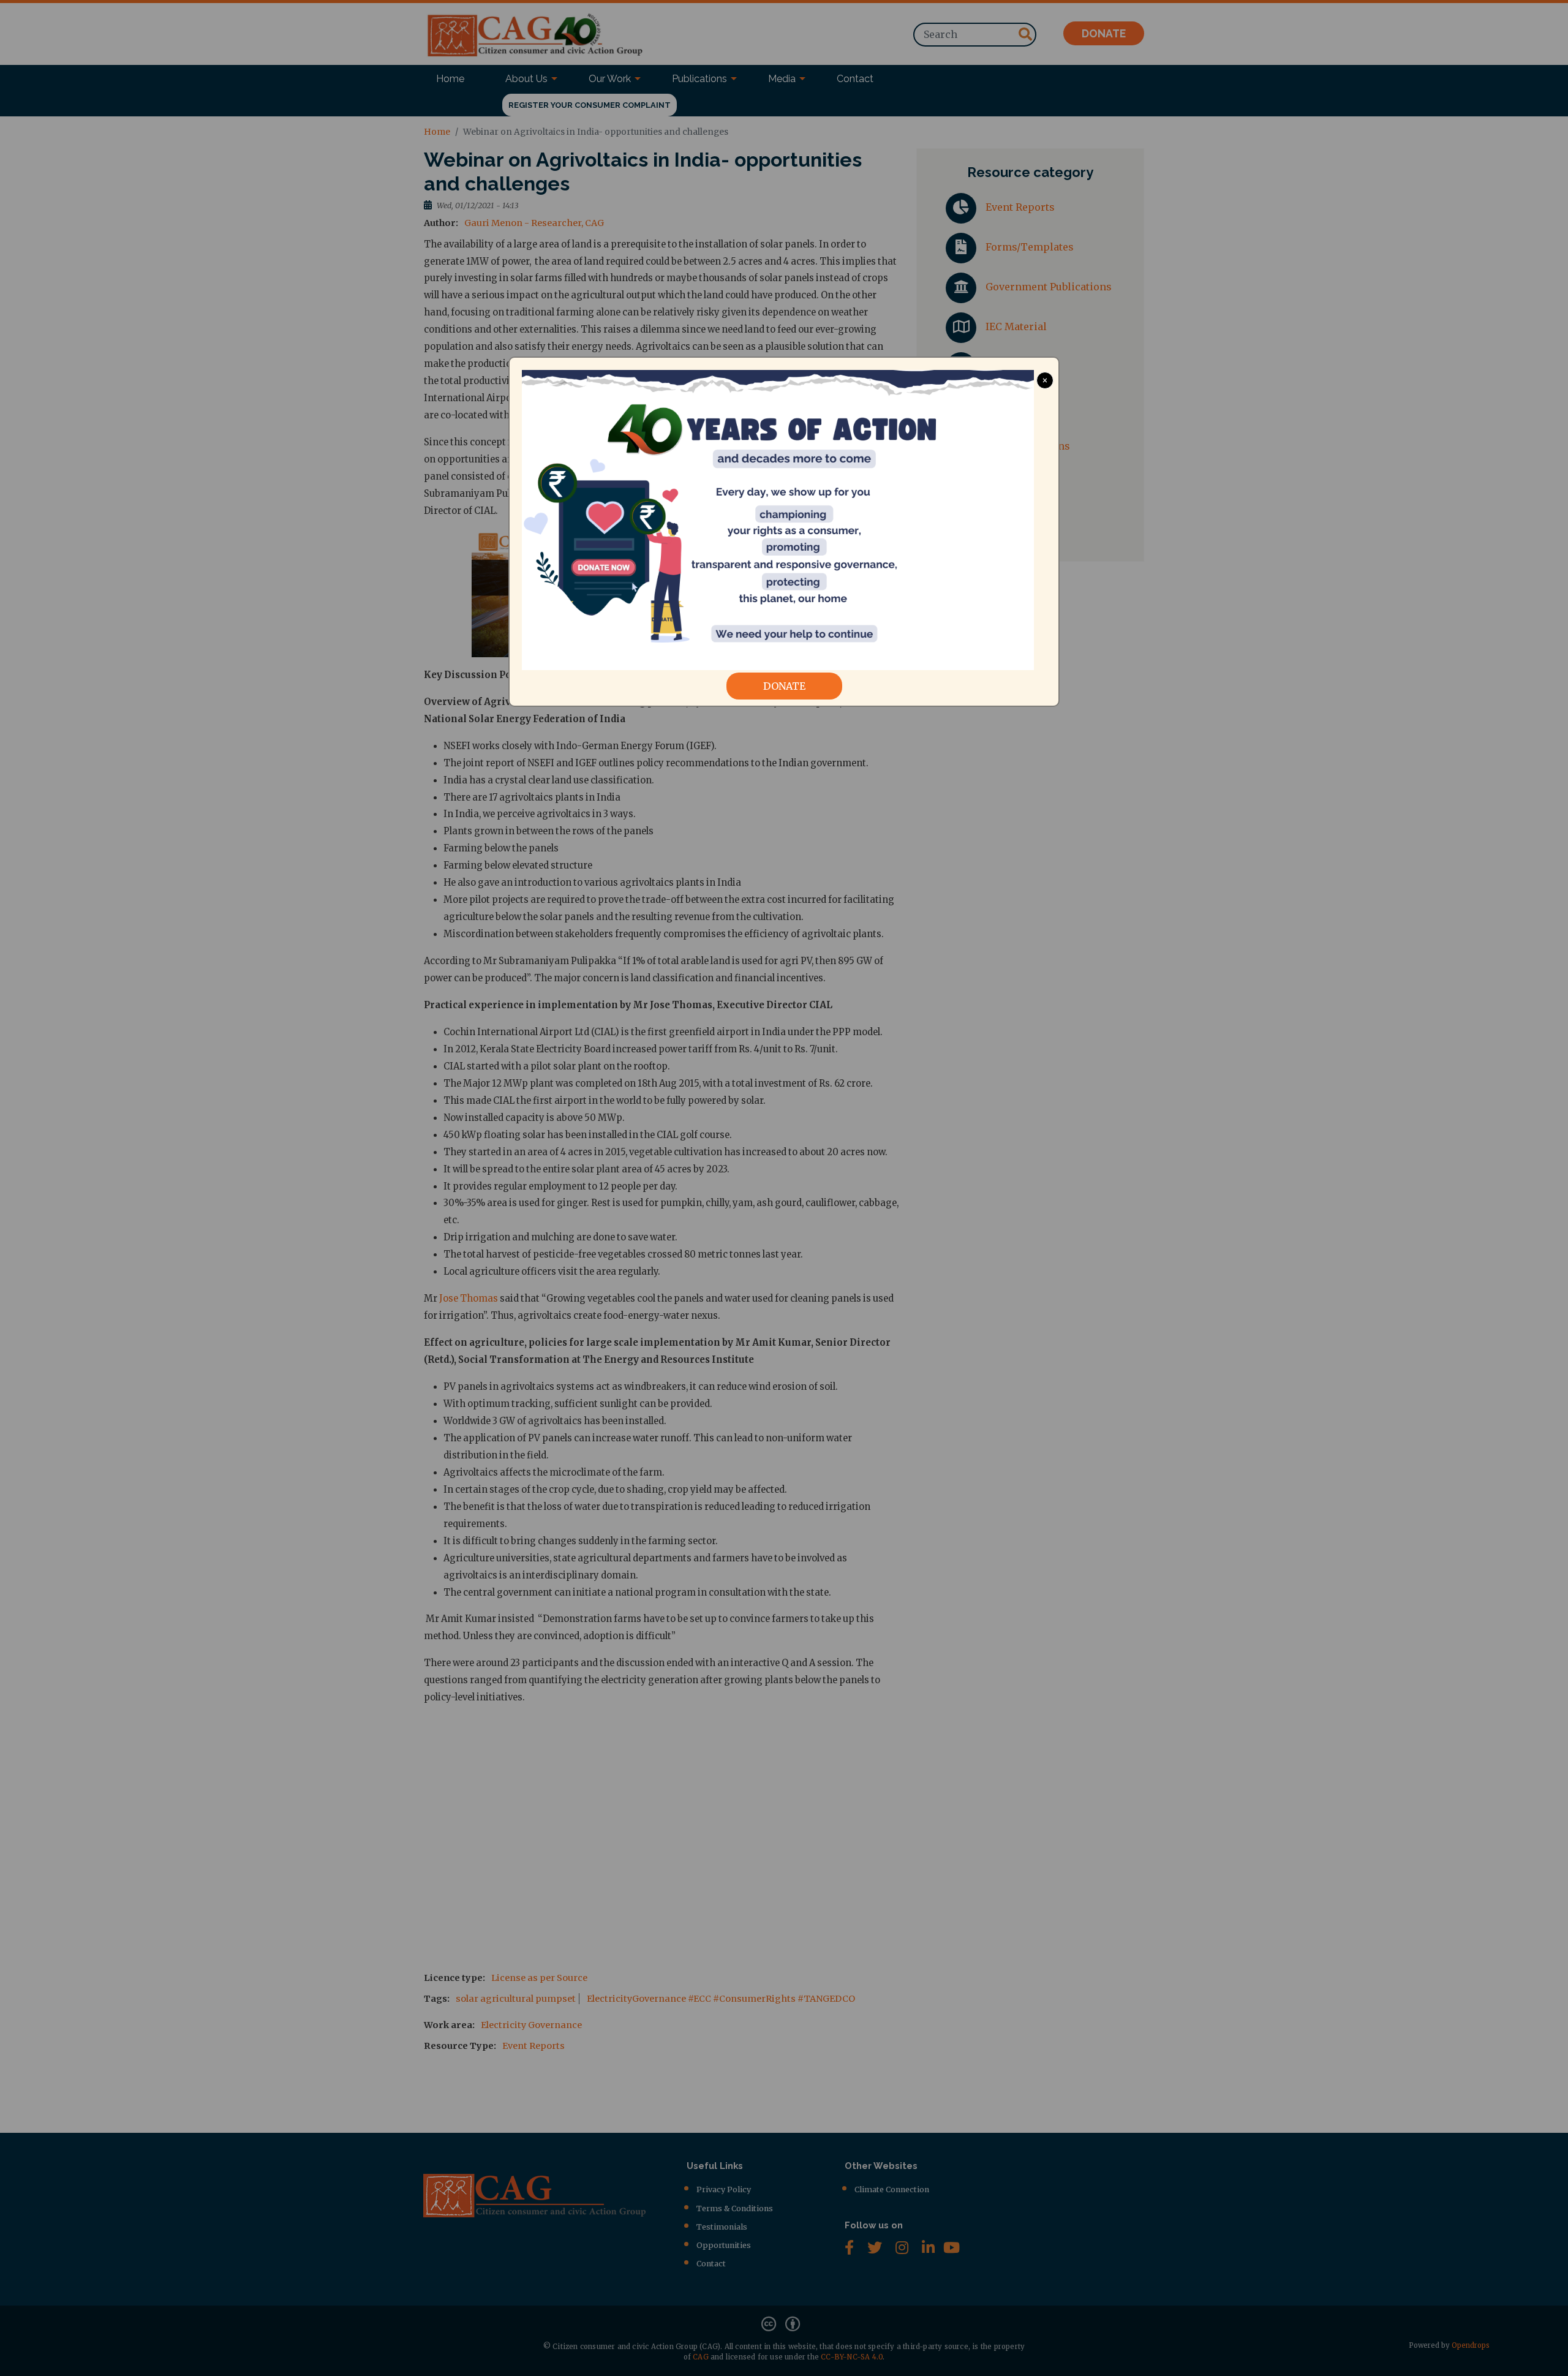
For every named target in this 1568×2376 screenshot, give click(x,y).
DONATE (784, 686)
